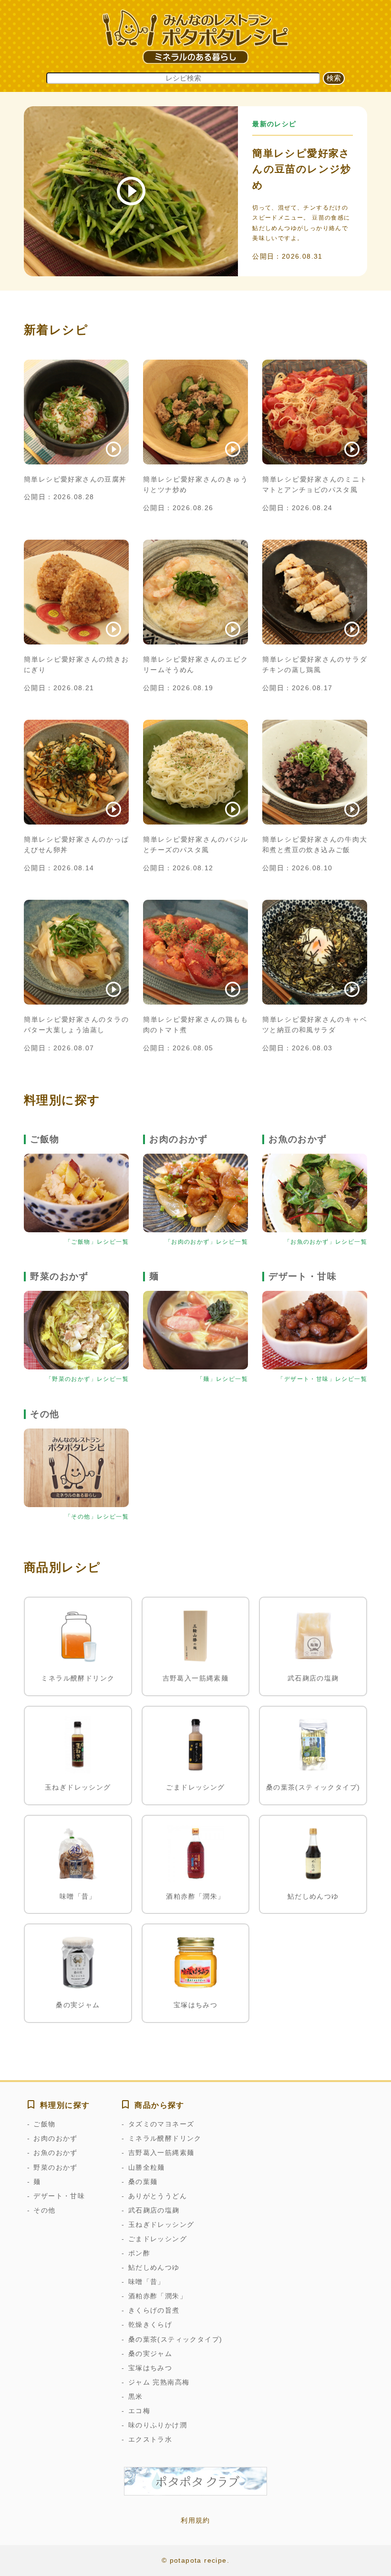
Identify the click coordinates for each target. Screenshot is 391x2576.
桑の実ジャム (150, 2354)
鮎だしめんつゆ (154, 2267)
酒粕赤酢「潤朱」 (158, 2296)
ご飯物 (44, 2124)
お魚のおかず (55, 2153)
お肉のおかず (55, 2138)
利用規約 (195, 2520)
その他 (44, 2210)
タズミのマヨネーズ (161, 2124)
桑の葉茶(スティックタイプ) (175, 2339)
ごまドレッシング (158, 2239)
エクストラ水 (150, 2439)
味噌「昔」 (146, 2282)
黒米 (135, 2396)
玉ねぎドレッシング (161, 2224)
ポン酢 (139, 2253)
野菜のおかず (55, 2167)
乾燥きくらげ (150, 2324)
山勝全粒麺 (146, 2167)
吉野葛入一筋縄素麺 (161, 2153)
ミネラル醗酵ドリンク (165, 2138)
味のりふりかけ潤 (158, 2425)
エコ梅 (139, 2411)
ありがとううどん (158, 2196)
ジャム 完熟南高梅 (159, 2382)
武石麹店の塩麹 (154, 2210)
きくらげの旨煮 (154, 2310)
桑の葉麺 (143, 2182)
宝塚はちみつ (150, 2368)
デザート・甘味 (59, 2196)
